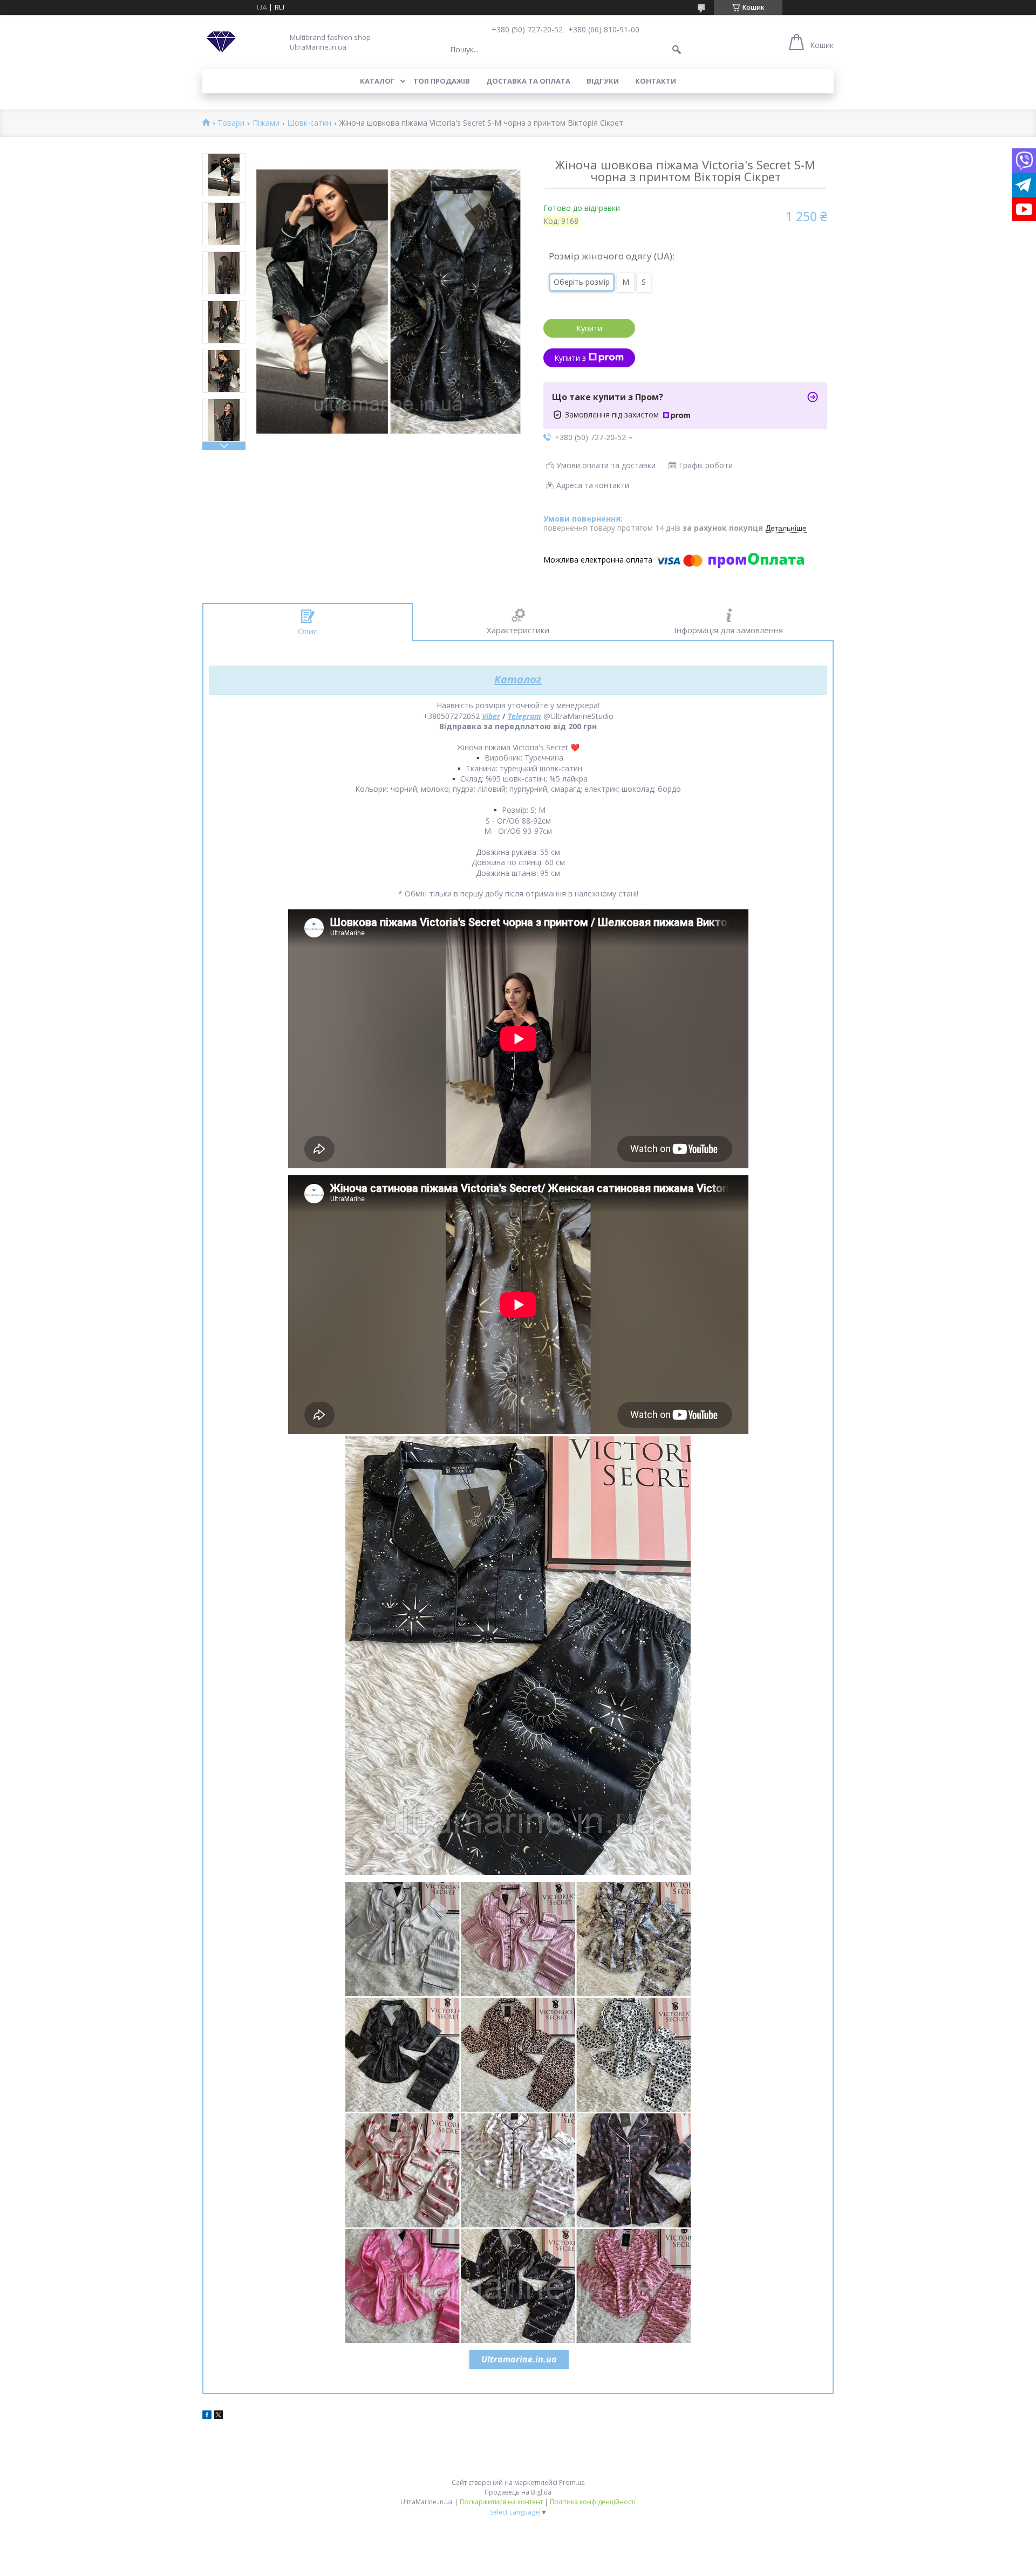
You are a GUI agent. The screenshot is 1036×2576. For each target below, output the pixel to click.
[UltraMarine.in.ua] (221, 42)
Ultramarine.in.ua (519, 2359)
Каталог (377, 81)
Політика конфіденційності (593, 2502)
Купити (589, 328)
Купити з (570, 358)
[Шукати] (677, 50)
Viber (491, 716)
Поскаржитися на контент (501, 2502)
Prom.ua (572, 2482)
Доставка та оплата (528, 81)
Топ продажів (442, 81)
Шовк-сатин (309, 123)
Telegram (524, 716)
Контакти (656, 81)
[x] (219, 2416)
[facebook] (207, 2416)
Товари (231, 123)
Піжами (266, 123)
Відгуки (603, 81)
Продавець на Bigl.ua (518, 2492)
